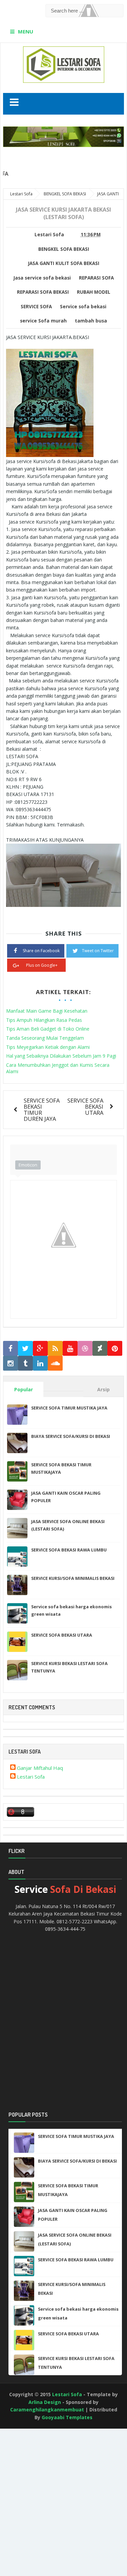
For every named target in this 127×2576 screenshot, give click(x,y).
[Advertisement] (30, 2454)
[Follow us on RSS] (55, 1349)
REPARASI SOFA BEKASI (43, 292)
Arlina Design (45, 2402)
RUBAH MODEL (94, 292)
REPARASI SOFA (96, 278)
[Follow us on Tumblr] (25, 1363)
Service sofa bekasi (83, 307)
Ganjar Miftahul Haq (40, 1768)
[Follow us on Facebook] (10, 1349)
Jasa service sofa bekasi (42, 278)
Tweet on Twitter (98, 951)
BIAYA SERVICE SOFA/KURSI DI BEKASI (71, 1436)
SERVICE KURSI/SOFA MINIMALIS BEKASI (73, 1578)
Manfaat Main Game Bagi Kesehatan (47, 1011)
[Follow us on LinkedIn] (40, 1363)
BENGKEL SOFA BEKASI (64, 249)
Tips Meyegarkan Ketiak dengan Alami (48, 1047)
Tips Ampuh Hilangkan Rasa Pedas (44, 1020)
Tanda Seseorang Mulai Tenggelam (45, 1038)
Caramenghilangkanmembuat (47, 2410)
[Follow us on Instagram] (10, 1363)
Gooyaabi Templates (67, 2417)
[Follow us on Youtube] (70, 1349)
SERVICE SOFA (36, 307)
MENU (26, 31)
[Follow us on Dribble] (85, 1349)
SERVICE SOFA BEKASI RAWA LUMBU (69, 1550)
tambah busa (91, 321)
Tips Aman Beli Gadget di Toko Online (48, 1029)
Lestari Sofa (31, 1777)
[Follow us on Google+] (40, 1349)
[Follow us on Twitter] (25, 1349)
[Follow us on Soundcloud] (55, 1363)
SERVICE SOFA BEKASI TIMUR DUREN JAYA (42, 1110)
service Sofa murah (43, 321)
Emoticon (28, 1165)
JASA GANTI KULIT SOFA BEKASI (64, 263)
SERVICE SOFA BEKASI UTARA (85, 1106)
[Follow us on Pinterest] (115, 1349)
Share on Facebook (41, 951)
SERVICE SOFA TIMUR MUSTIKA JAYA (69, 1408)
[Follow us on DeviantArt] (100, 1349)
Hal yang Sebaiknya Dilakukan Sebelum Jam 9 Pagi (61, 1056)
